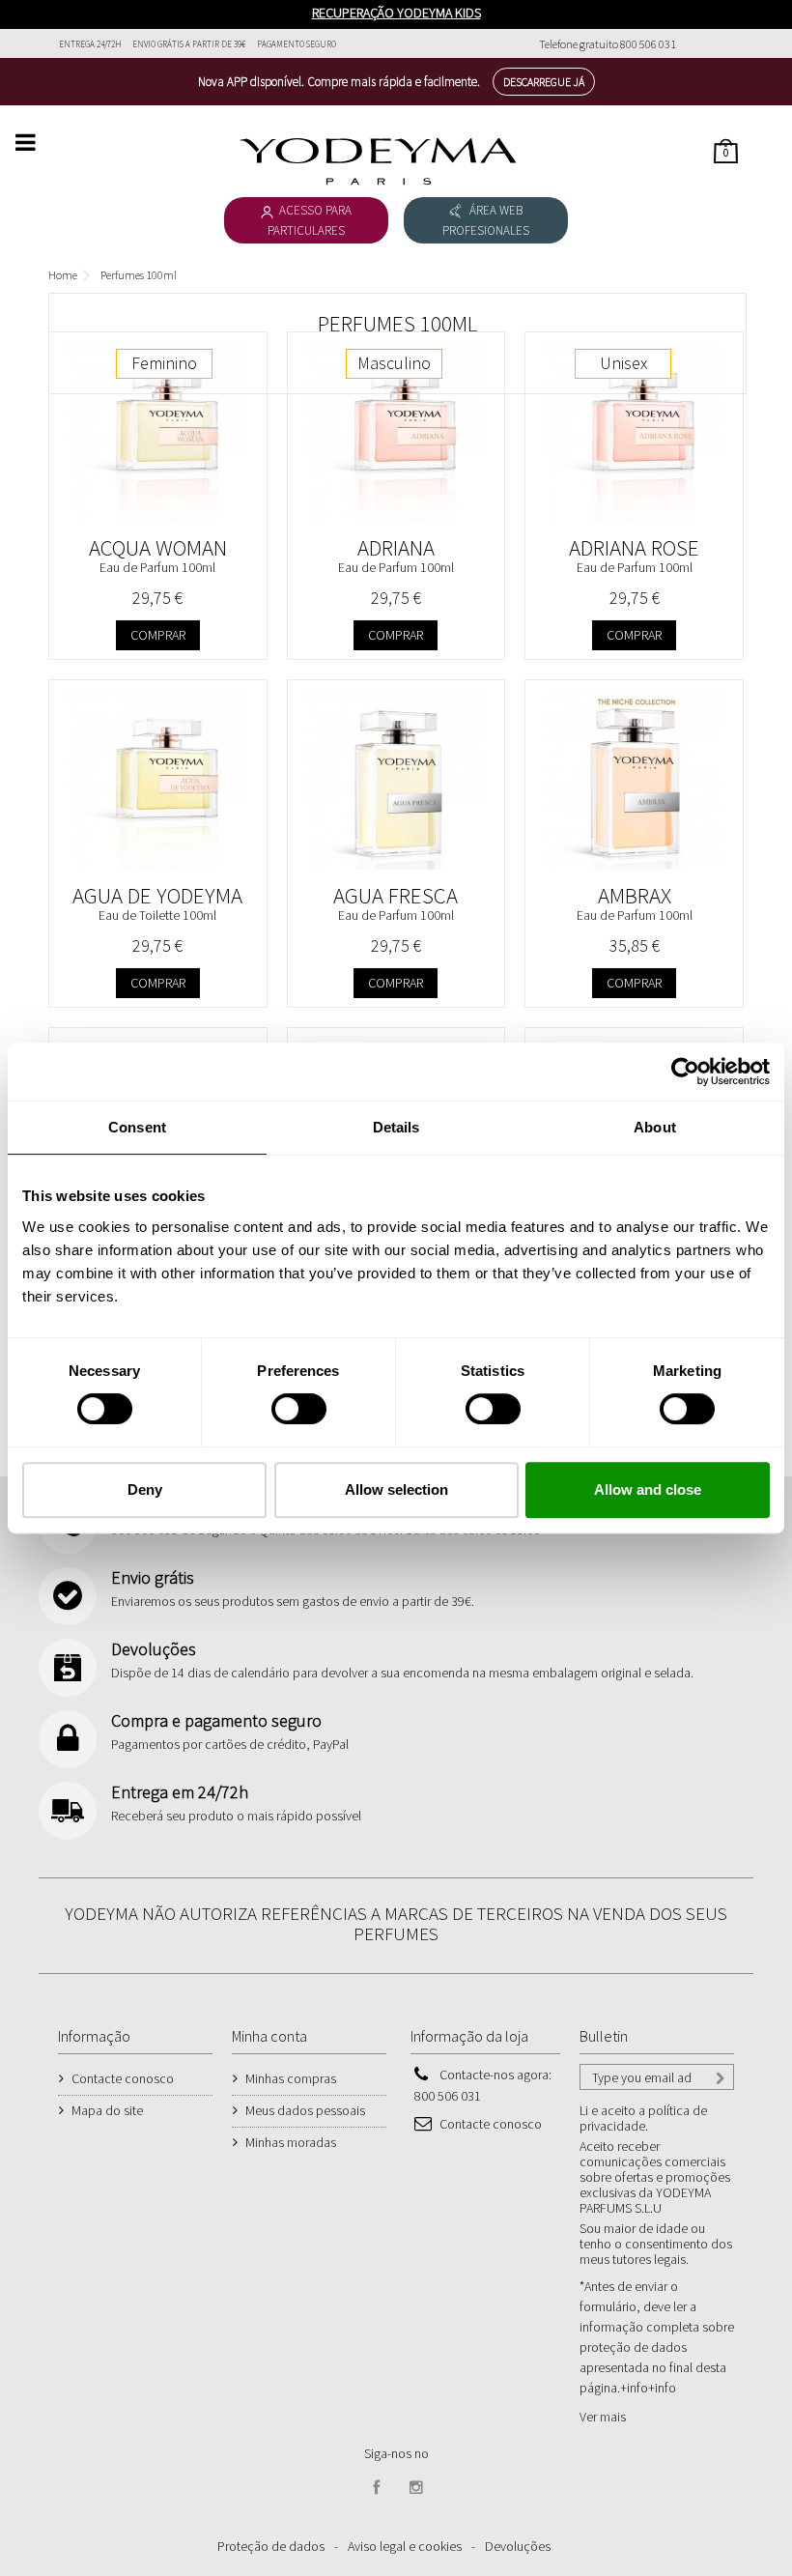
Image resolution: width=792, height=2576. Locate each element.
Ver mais (603, 2417)
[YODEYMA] (378, 161)
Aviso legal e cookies (405, 2546)
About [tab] (655, 1127)
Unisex (623, 363)
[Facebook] (377, 2488)
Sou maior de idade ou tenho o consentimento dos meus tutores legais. (656, 2244)
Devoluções (518, 2546)
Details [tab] (396, 1127)
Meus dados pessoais (305, 2110)
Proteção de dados (271, 2546)
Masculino (394, 363)
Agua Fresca (396, 895)
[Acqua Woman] (158, 431)
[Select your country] (722, 44)
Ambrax (635, 895)
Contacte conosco (123, 2078)
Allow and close (648, 1489)
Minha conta (269, 2036)
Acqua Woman (158, 547)
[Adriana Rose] (634, 431)
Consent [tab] (137, 1127)
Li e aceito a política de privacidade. (643, 2118)
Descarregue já (544, 82)
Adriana (396, 547)
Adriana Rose (634, 547)
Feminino (164, 363)
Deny (145, 1489)
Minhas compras (291, 2078)
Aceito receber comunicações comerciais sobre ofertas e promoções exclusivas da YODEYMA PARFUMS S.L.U (655, 2177)
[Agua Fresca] (396, 779)
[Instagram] (416, 2488)
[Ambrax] (634, 779)
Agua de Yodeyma (157, 895)
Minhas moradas (291, 2142)
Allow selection (396, 1489)
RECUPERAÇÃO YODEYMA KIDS (396, 13)
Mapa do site (107, 2110)
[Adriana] (396, 431)
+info (662, 2388)
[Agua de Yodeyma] (158, 779)
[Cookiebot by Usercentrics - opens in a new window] (685, 1072)
